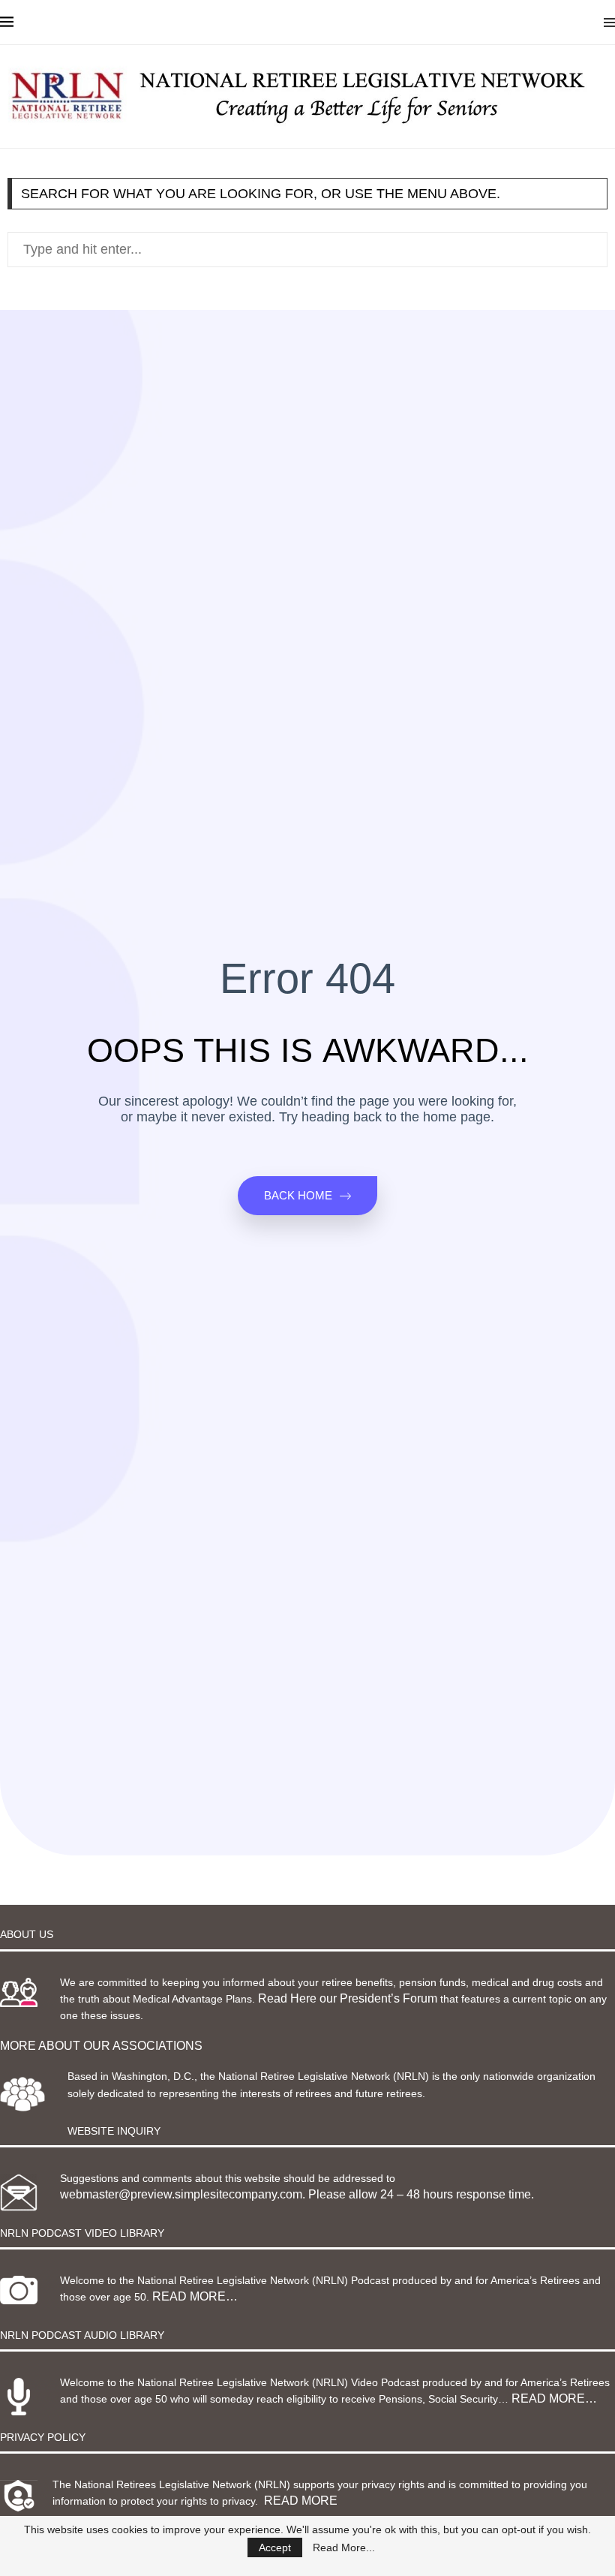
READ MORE (301, 2501)
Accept (275, 2547)
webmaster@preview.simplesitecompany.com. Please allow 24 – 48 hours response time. (297, 2194)
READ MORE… (195, 2296)
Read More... (344, 2547)
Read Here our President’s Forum (348, 1998)
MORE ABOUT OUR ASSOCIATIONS (101, 2046)
